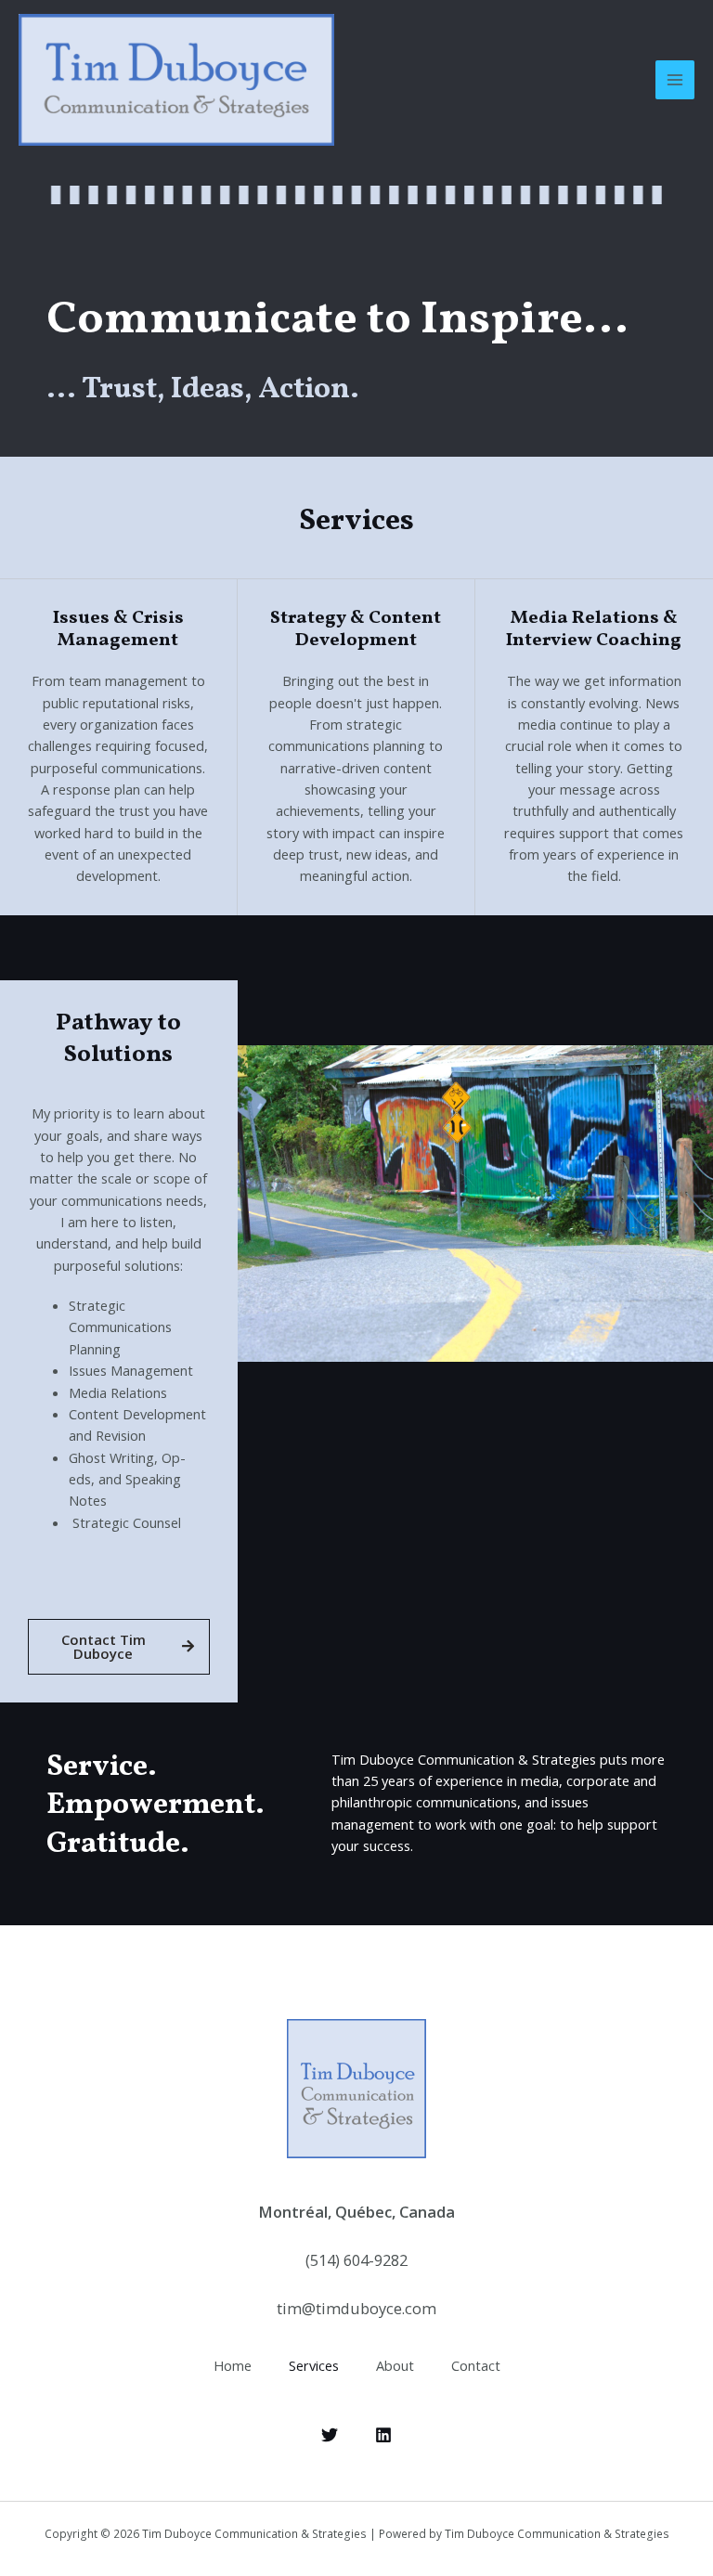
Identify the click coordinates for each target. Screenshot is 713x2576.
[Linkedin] (383, 2435)
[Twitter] (330, 2435)
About (395, 2365)
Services (314, 2365)
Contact (476, 2365)
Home (233, 2365)
